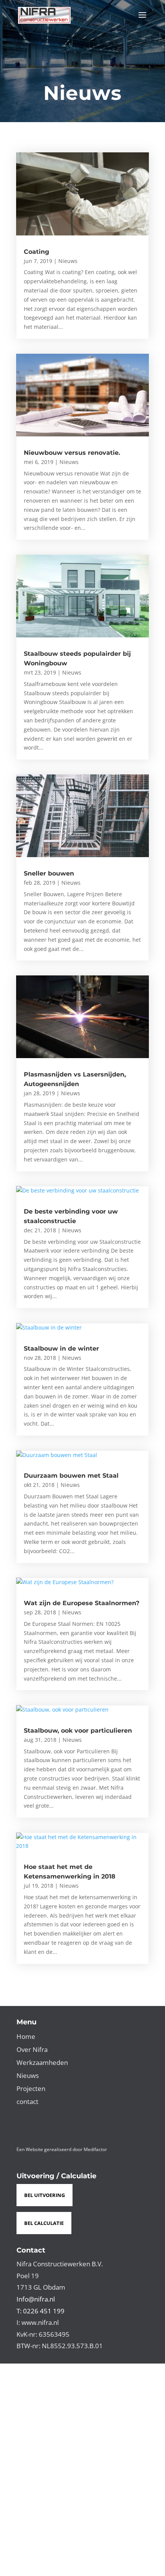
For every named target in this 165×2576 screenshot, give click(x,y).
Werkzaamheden (42, 2062)
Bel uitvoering (45, 2195)
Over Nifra (32, 2049)
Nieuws (68, 261)
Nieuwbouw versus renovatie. (72, 453)
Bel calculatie (44, 2223)
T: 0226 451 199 (40, 2311)
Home (26, 2036)
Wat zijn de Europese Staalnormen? (82, 1603)
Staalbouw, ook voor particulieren (78, 1731)
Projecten (31, 2088)
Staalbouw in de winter (61, 1348)
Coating (36, 252)
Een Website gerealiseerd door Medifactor (62, 2149)
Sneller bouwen (49, 873)
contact (27, 2101)
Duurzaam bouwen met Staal (71, 1476)
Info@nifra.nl (36, 2299)
